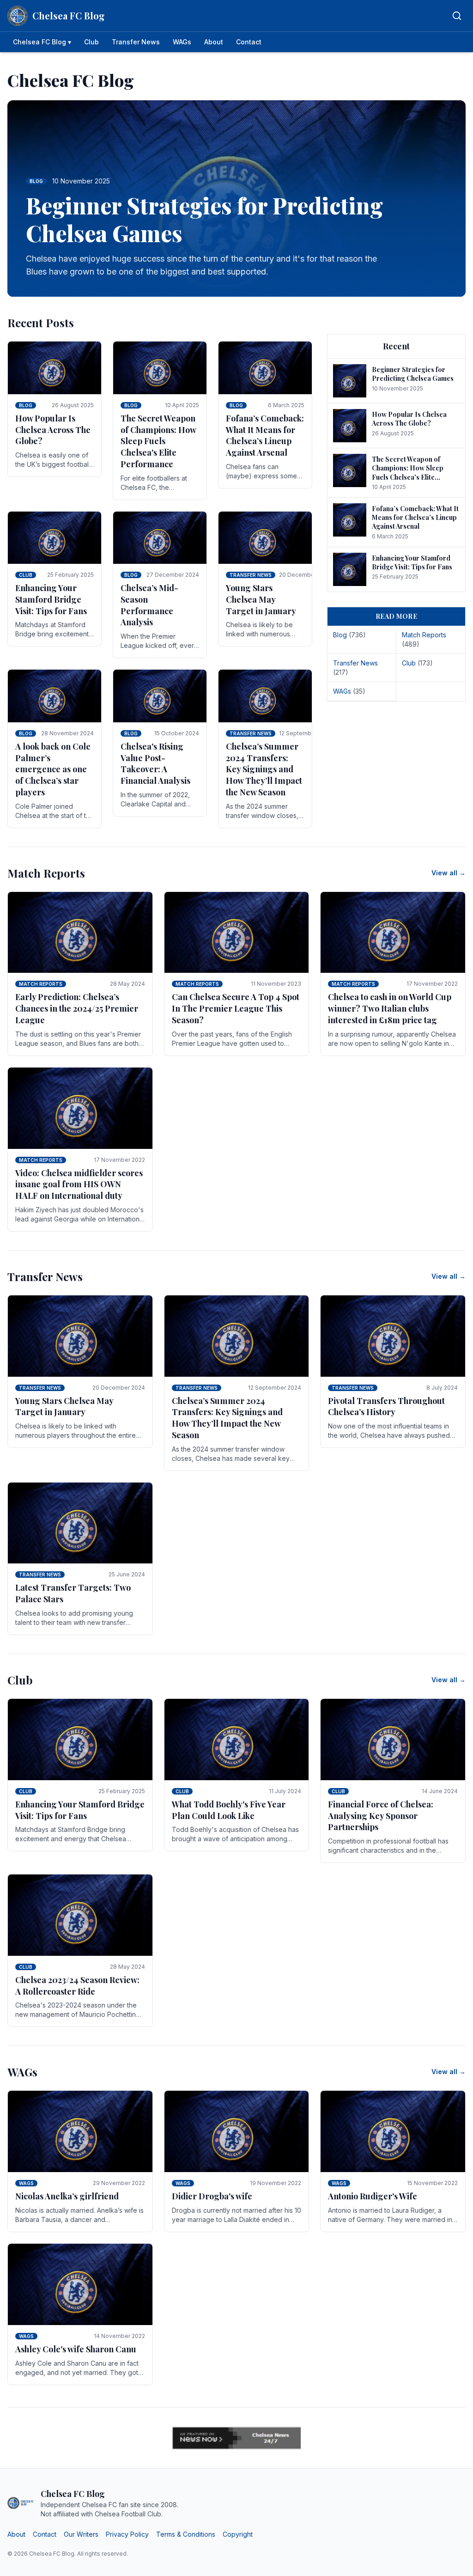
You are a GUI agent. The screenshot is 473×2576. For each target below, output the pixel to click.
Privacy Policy (127, 2534)
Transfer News (136, 42)
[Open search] (457, 16)
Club (91, 42)
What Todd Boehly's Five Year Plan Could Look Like (229, 1810)
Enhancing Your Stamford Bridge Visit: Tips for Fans (51, 599)
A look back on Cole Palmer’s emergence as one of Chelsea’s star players (53, 769)
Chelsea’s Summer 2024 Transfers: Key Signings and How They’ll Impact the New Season (264, 769)
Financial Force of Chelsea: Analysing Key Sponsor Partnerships (381, 1816)
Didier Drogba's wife (212, 2196)
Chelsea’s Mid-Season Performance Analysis (149, 605)
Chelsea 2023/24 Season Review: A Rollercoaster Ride (77, 1986)
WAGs (182, 42)
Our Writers (81, 2534)
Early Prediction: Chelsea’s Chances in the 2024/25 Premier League (77, 1008)
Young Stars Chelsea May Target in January (261, 599)
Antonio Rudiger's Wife (373, 2196)
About (214, 42)
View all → (449, 873)
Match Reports (41, 984)
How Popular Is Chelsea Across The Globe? (53, 430)
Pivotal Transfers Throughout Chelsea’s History (386, 1407)
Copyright (238, 2534)
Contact (249, 42)
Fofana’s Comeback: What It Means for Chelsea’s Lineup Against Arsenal (265, 435)
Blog (26, 405)
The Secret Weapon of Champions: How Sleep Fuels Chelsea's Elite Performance (158, 441)
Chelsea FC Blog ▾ (42, 42)
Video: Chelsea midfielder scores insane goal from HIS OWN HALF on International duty (79, 1184)
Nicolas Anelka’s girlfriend (67, 2196)
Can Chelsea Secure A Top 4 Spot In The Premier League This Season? (236, 1008)
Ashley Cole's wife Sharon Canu (76, 2349)
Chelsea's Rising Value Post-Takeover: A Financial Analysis (155, 763)
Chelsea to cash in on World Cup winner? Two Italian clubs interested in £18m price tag (390, 1008)
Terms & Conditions (186, 2534)
